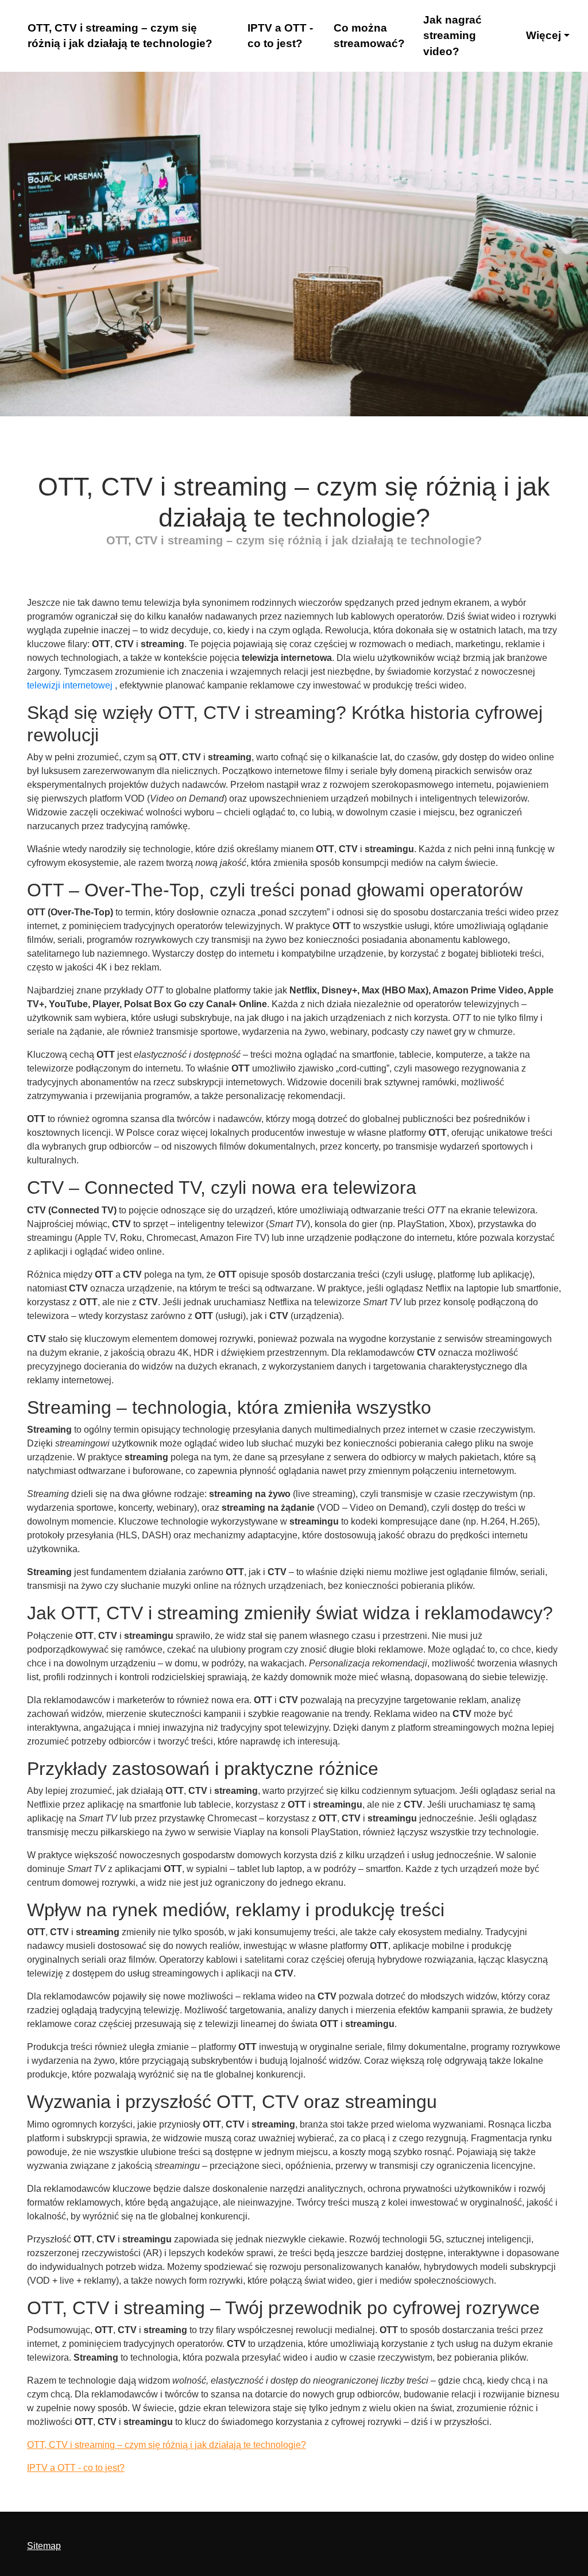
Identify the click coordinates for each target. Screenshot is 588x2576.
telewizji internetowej (70, 685)
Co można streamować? (369, 36)
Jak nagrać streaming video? (452, 36)
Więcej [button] (543, 35)
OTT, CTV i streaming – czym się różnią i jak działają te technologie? (120, 36)
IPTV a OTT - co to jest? (280, 36)
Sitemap (44, 2546)
